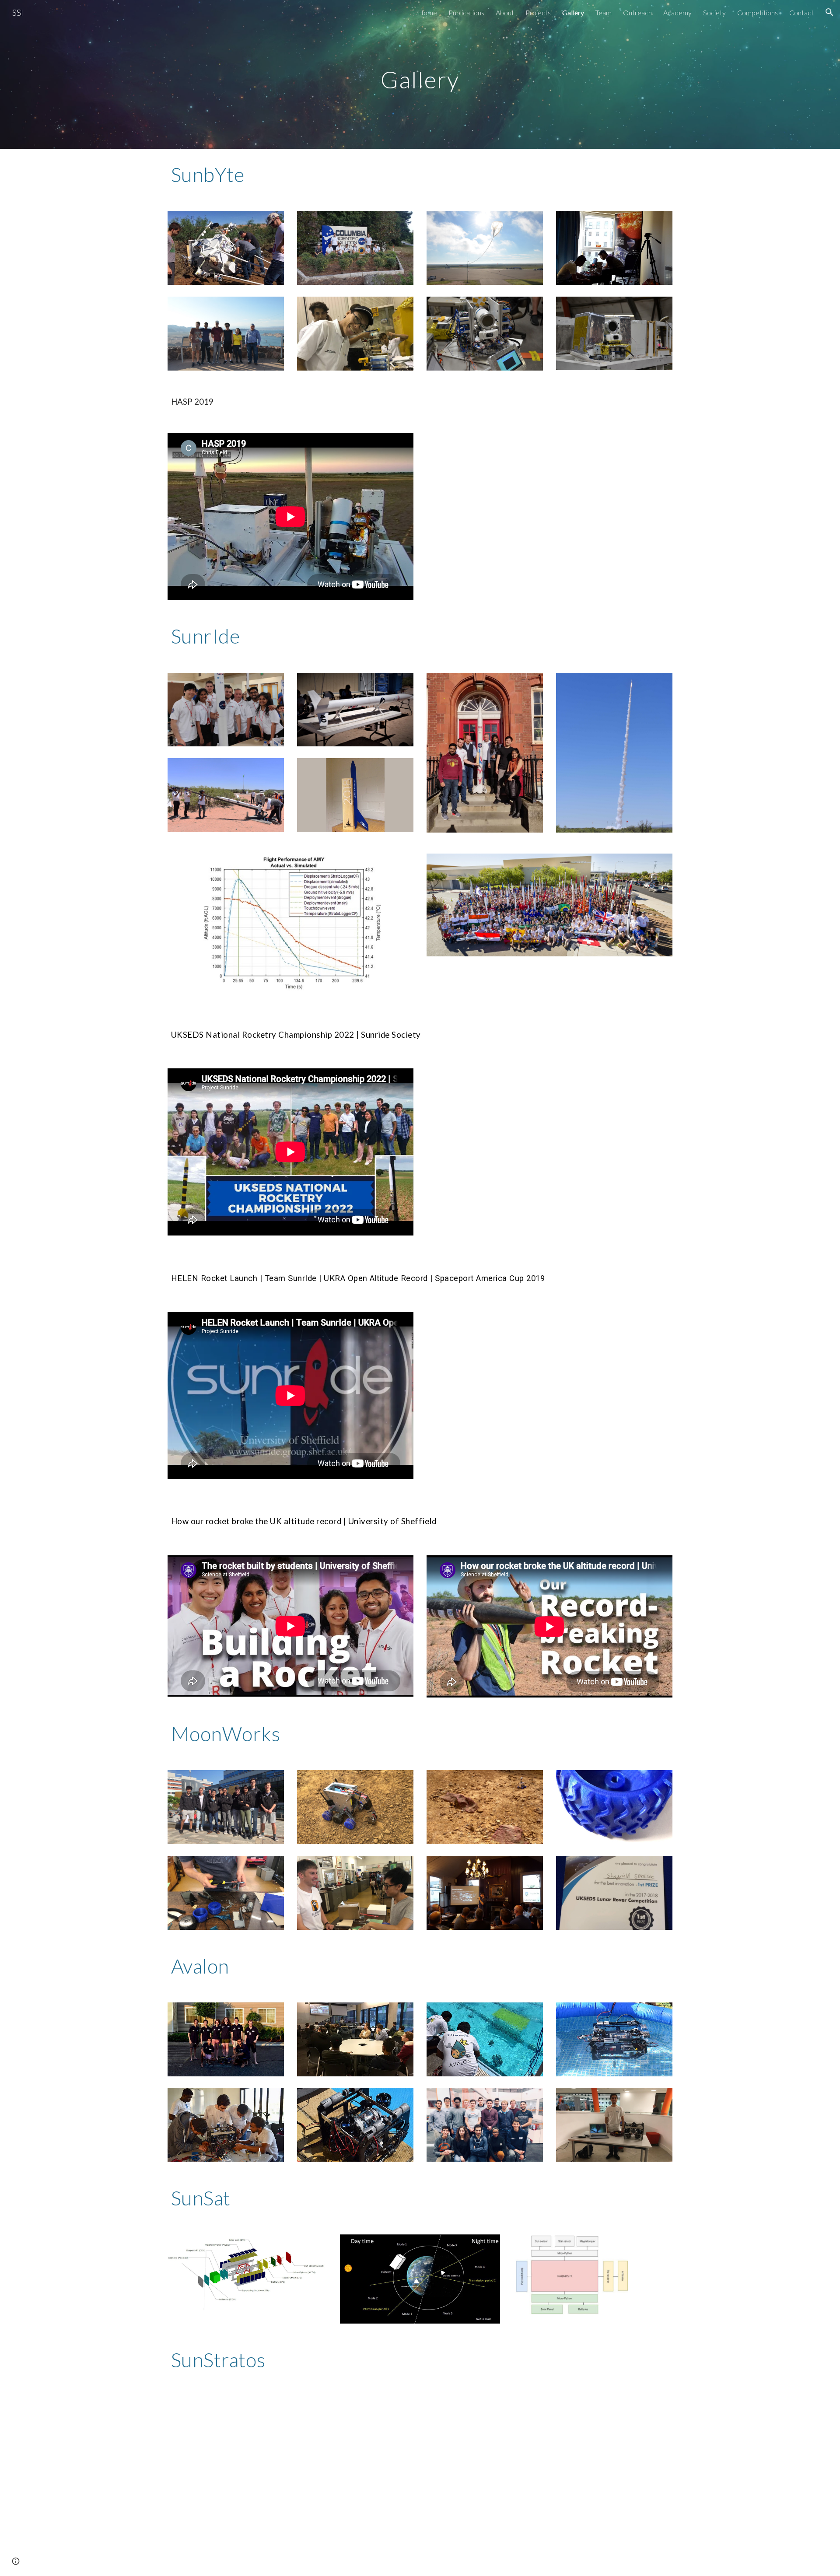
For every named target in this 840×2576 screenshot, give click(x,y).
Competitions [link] (758, 12)
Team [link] (604, 12)
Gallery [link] (573, 12)
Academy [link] (677, 12)
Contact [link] (801, 12)
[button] (829, 12)
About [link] (505, 12)
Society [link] (714, 12)
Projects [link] (538, 12)
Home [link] (427, 12)
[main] (420, 74)
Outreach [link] (637, 12)
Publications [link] (466, 12)
